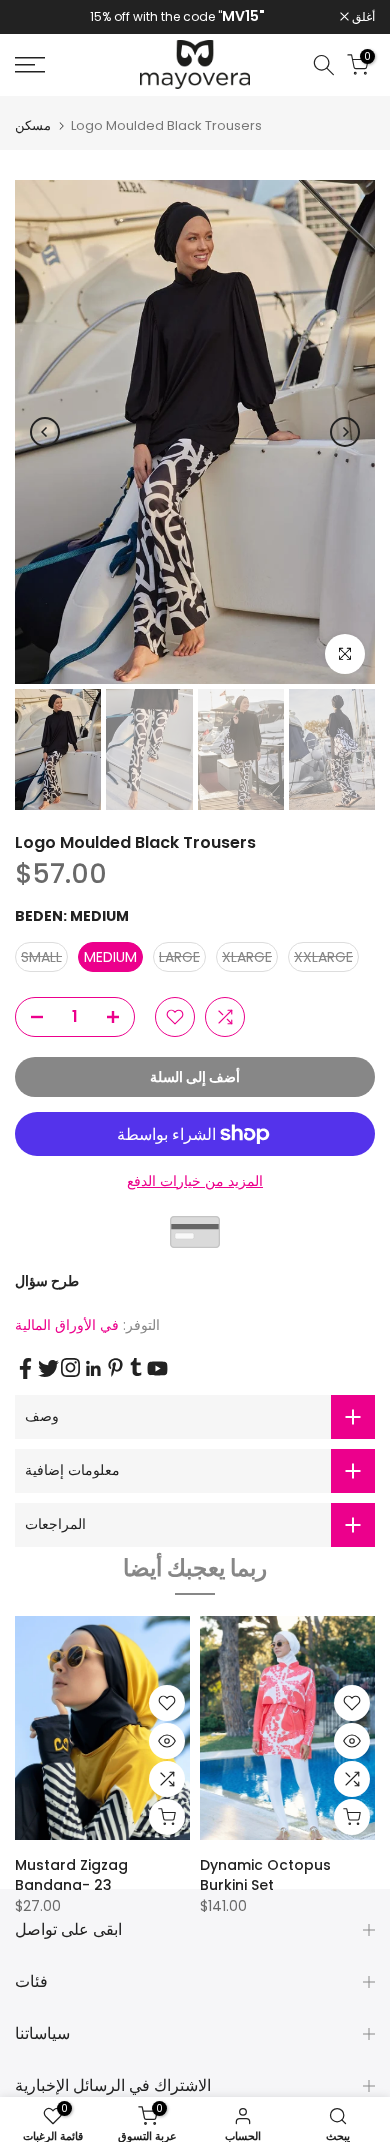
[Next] (345, 432)
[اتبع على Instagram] (70, 1367)
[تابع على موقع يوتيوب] (157, 1368)
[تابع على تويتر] (48, 1368)
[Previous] (45, 432)
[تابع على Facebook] (25, 1368)
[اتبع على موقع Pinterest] (115, 1367)
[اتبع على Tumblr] (136, 1367)
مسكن (33, 125)
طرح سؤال (47, 1281)
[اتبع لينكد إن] (93, 1369)
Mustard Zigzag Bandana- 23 (71, 1875)
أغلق (362, 17)
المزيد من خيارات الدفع (195, 1181)
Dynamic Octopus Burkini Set (265, 1875)
